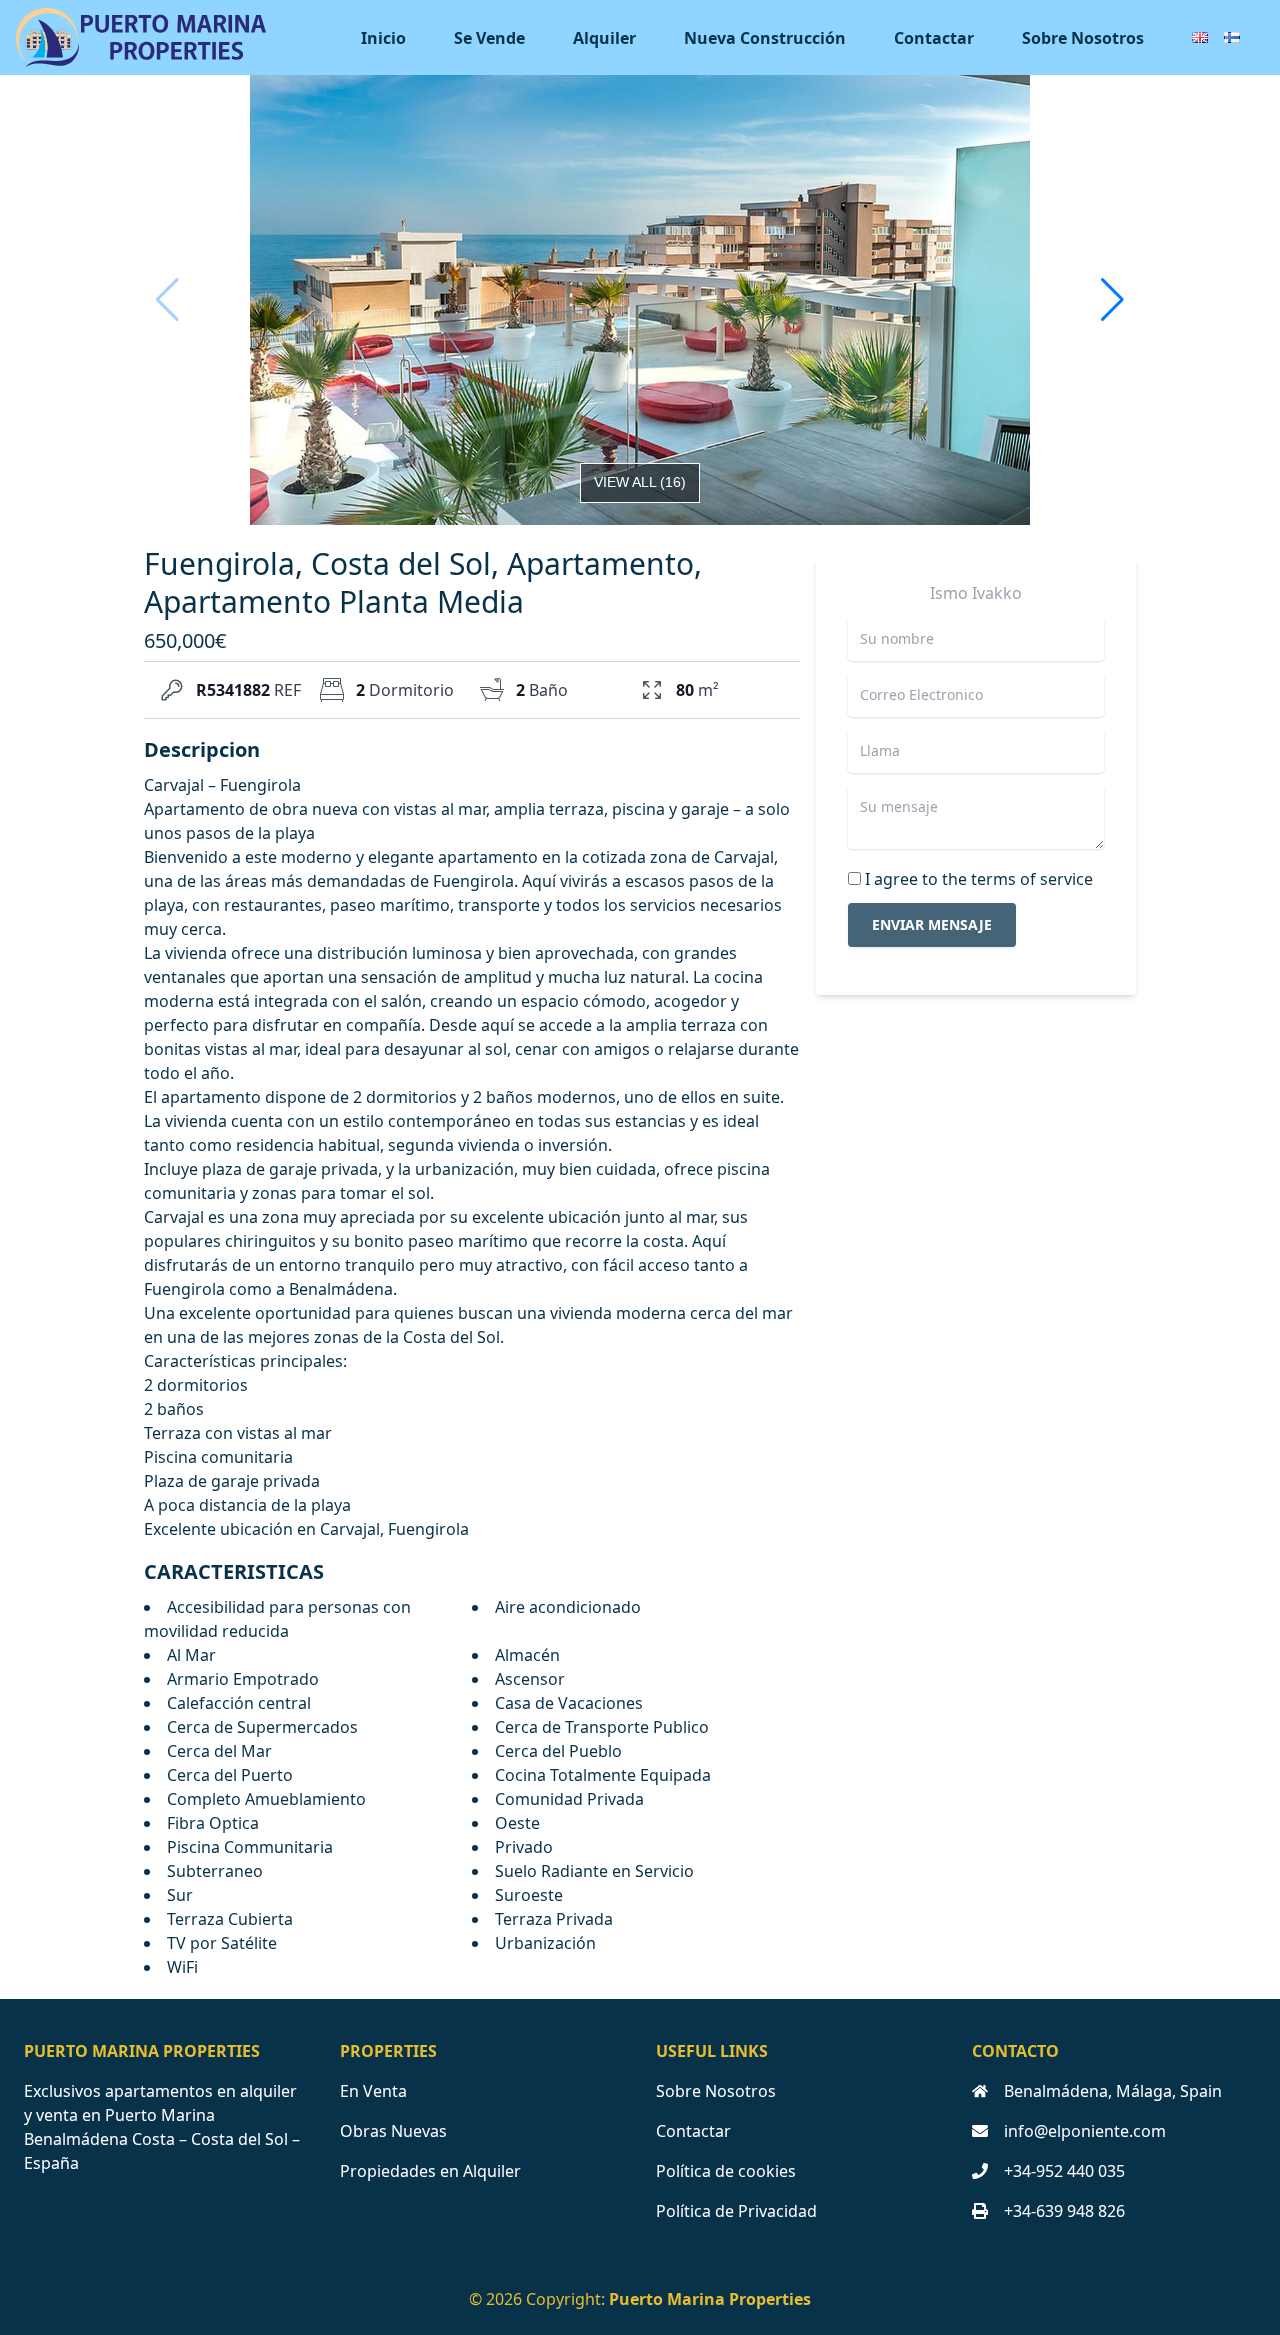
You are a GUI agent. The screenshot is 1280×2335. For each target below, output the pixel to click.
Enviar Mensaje (932, 924)
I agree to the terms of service (979, 879)
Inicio (383, 38)
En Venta (373, 2091)
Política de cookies (726, 2171)
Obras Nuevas (393, 2131)
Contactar (934, 38)
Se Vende (489, 38)
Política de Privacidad (736, 2211)
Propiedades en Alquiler (430, 2171)
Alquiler (604, 38)
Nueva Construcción (765, 38)
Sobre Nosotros (1083, 38)
